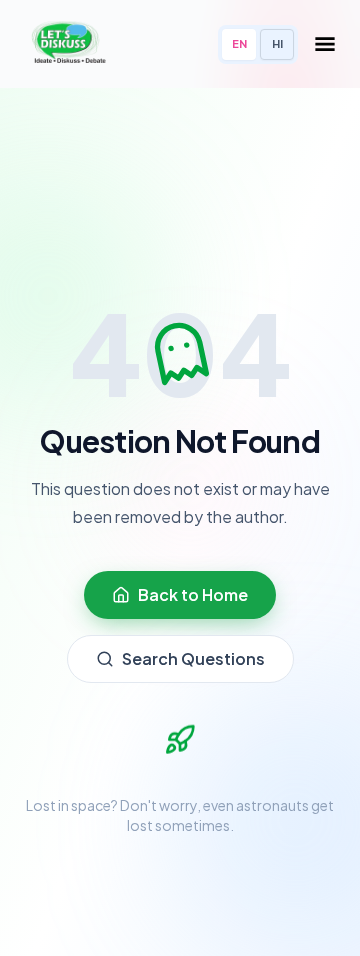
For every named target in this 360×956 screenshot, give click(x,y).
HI (277, 43)
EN (239, 43)
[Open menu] (325, 44)
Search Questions (193, 658)
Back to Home (193, 594)
